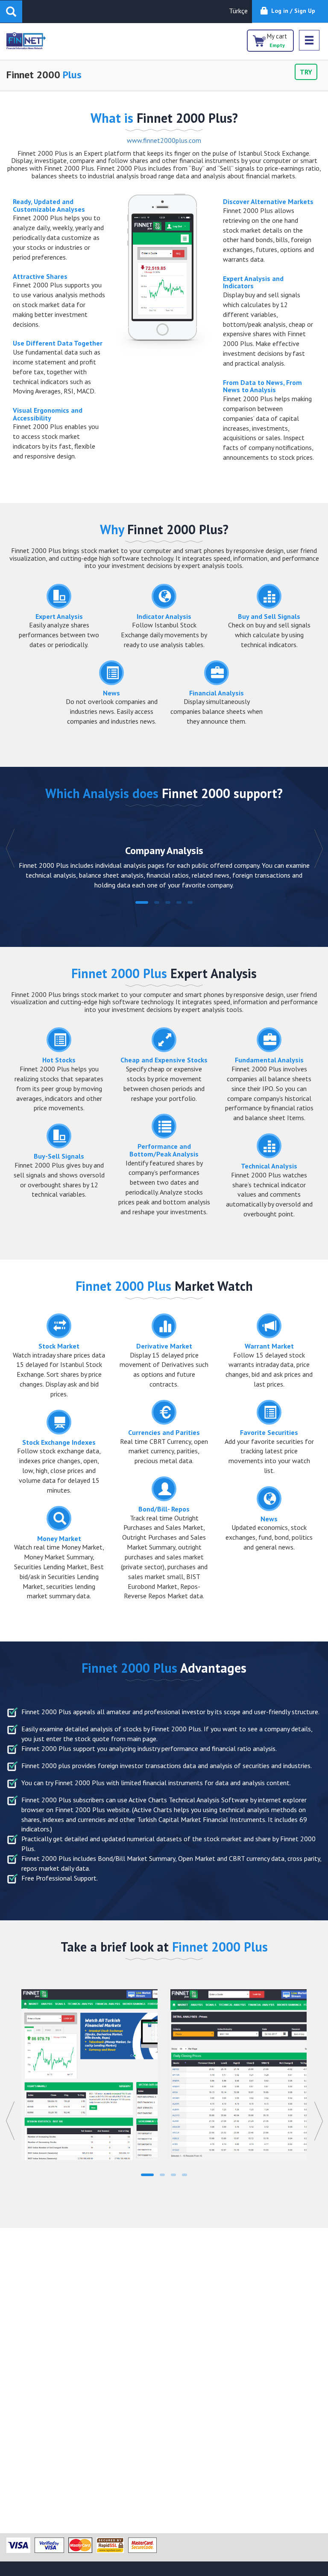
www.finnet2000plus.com (164, 140)
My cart (277, 40)
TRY (306, 72)
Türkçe (238, 11)
